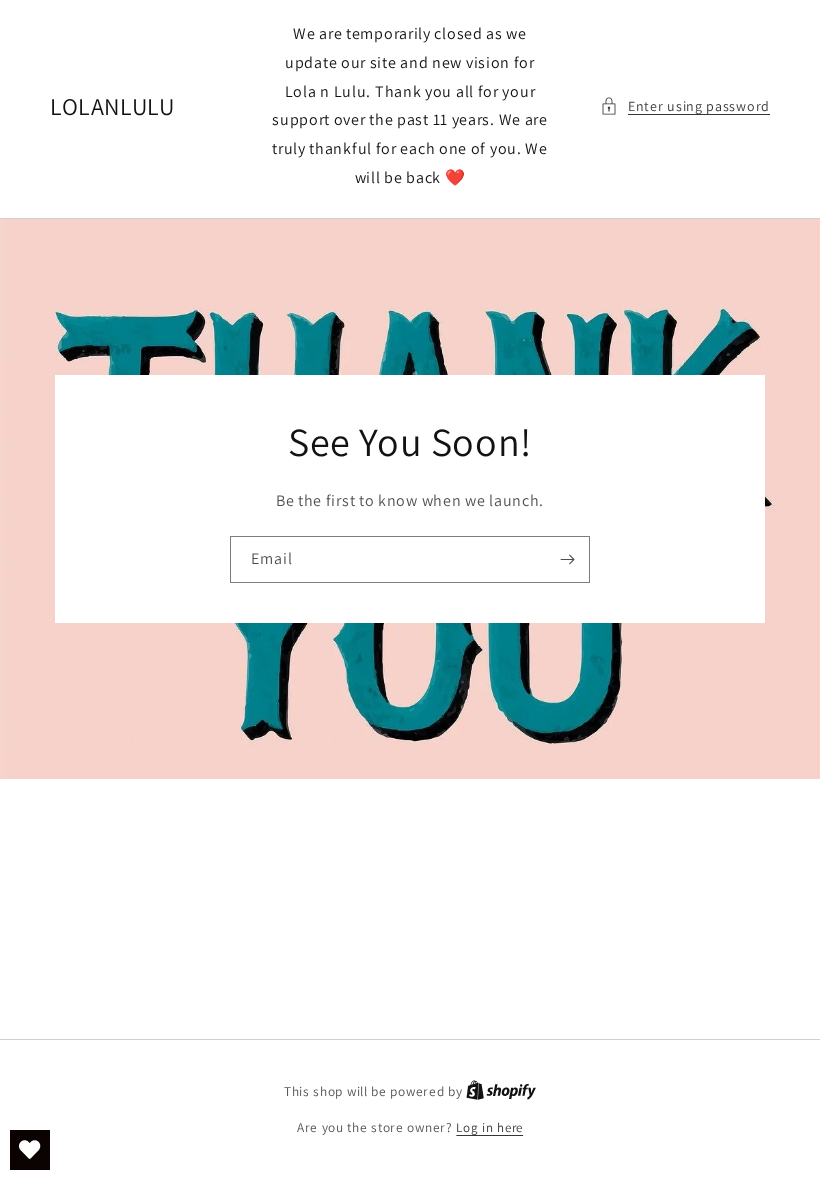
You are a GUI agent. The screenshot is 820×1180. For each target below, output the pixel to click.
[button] (685, 106)
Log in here (489, 1127)
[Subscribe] (567, 559)
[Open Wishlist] (30, 1150)
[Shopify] (501, 1091)
